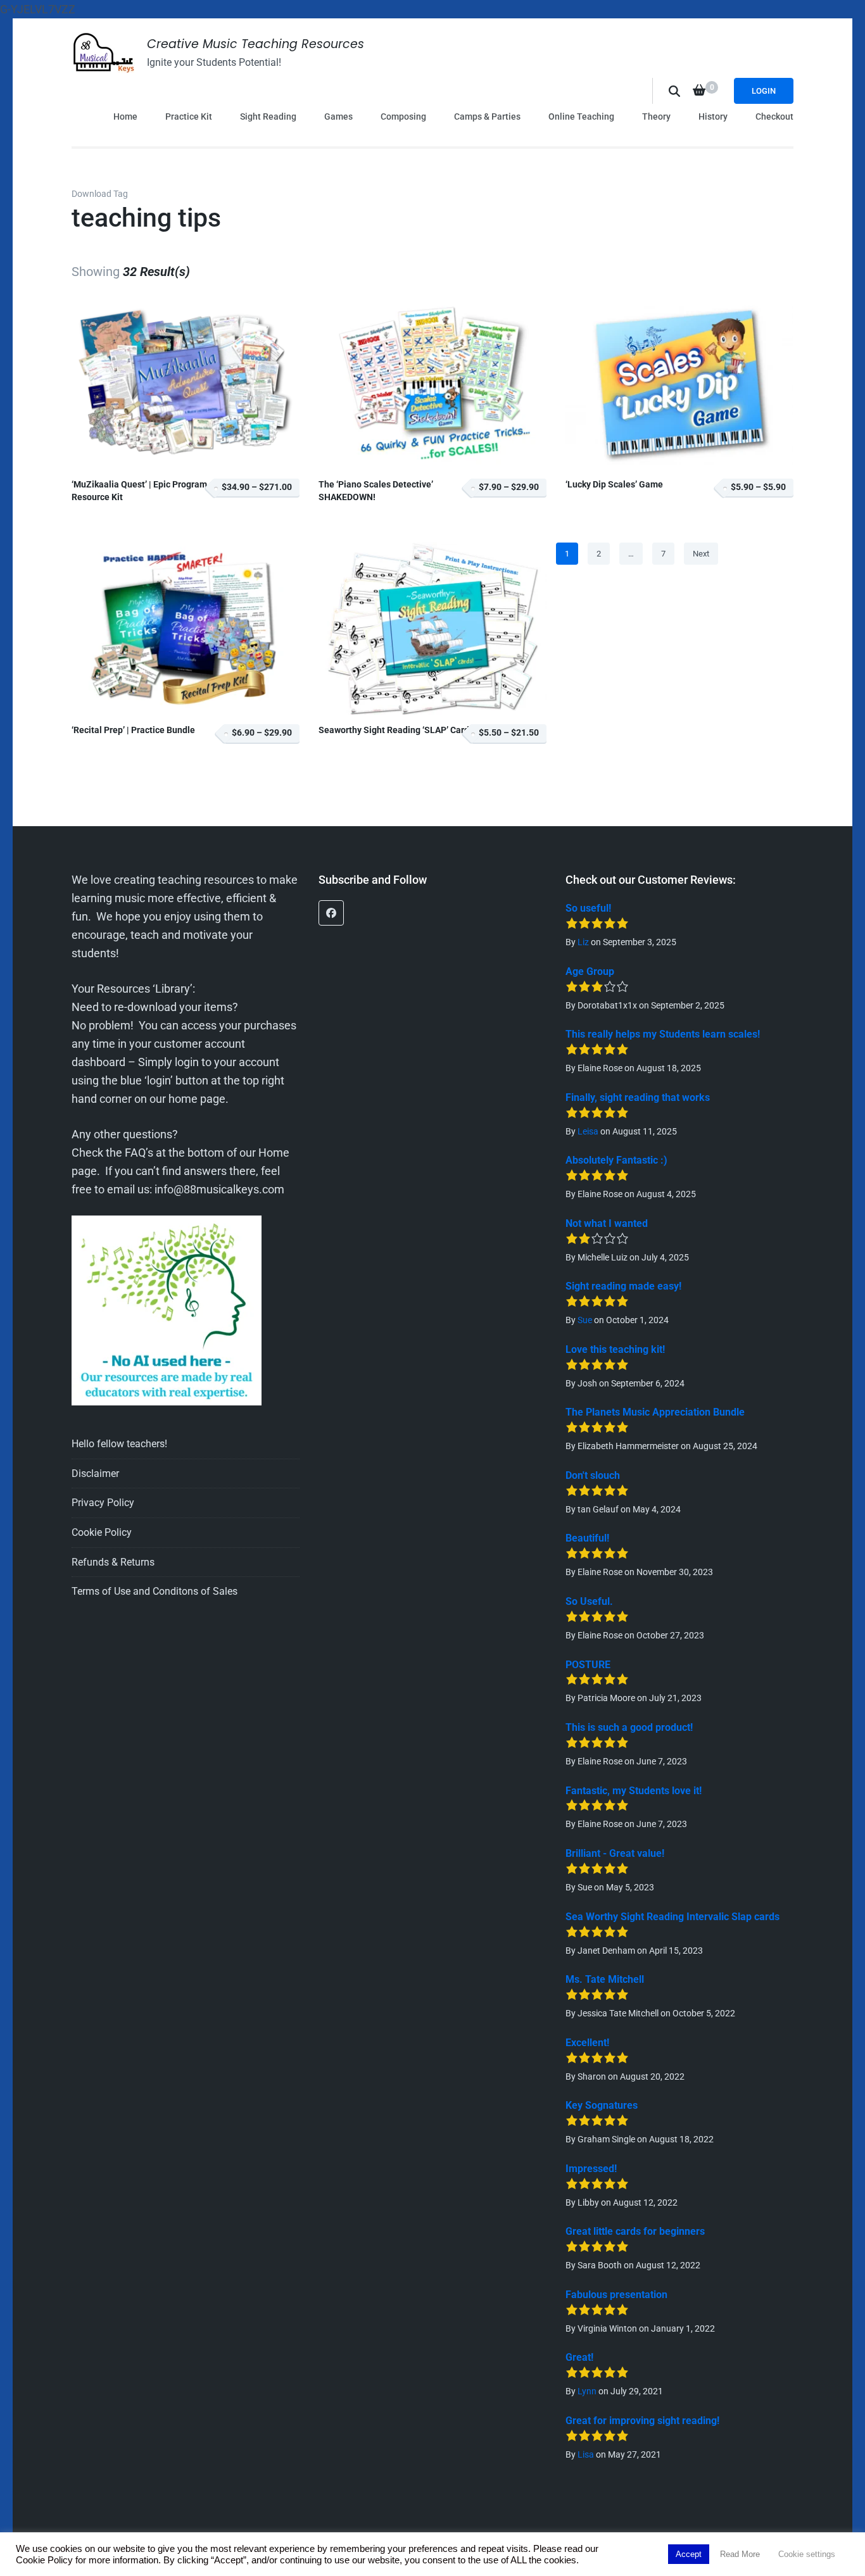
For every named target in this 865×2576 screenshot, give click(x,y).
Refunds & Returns (113, 1562)
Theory (656, 116)
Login (764, 91)
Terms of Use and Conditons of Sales (155, 1591)
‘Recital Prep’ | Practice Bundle (133, 730)
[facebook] (331, 913)
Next (701, 554)
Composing (403, 116)
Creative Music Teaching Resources (256, 44)
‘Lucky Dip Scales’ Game (614, 485)
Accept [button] (689, 2554)
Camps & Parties (487, 116)
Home (125, 116)
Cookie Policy (102, 1532)
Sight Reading (268, 116)
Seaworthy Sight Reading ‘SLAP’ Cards (396, 730)
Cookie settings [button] (807, 2554)
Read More (740, 2554)
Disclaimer (95, 1473)
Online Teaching (581, 116)
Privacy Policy (103, 1503)
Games (338, 116)
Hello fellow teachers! (119, 1444)
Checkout (774, 116)
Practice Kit (189, 116)
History (713, 116)
